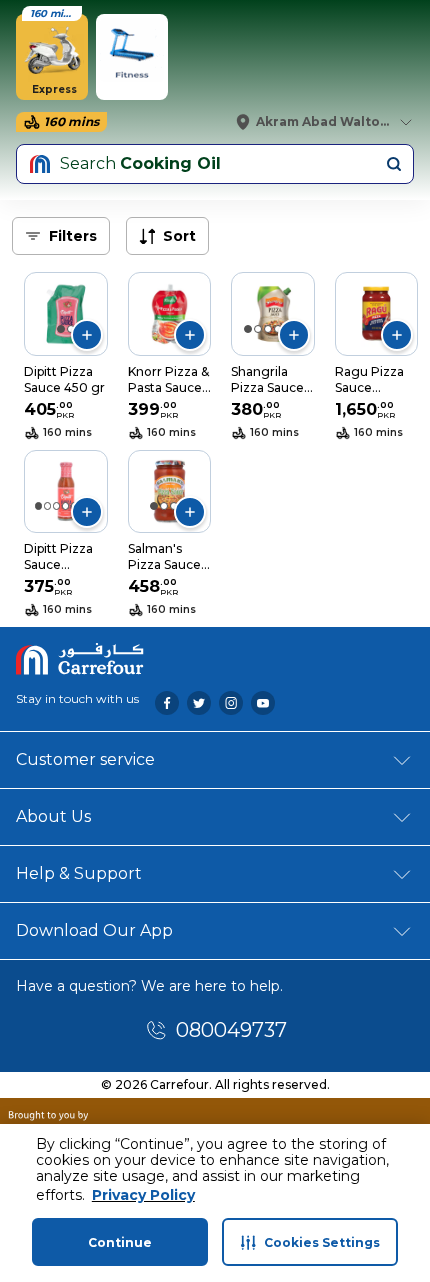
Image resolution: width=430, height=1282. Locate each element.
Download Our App (94, 930)
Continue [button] (120, 1242)
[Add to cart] (87, 335)
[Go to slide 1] (61, 329)
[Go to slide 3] (268, 329)
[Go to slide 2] (71, 329)
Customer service (85, 759)
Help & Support (79, 873)
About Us (53, 816)
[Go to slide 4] (278, 329)
